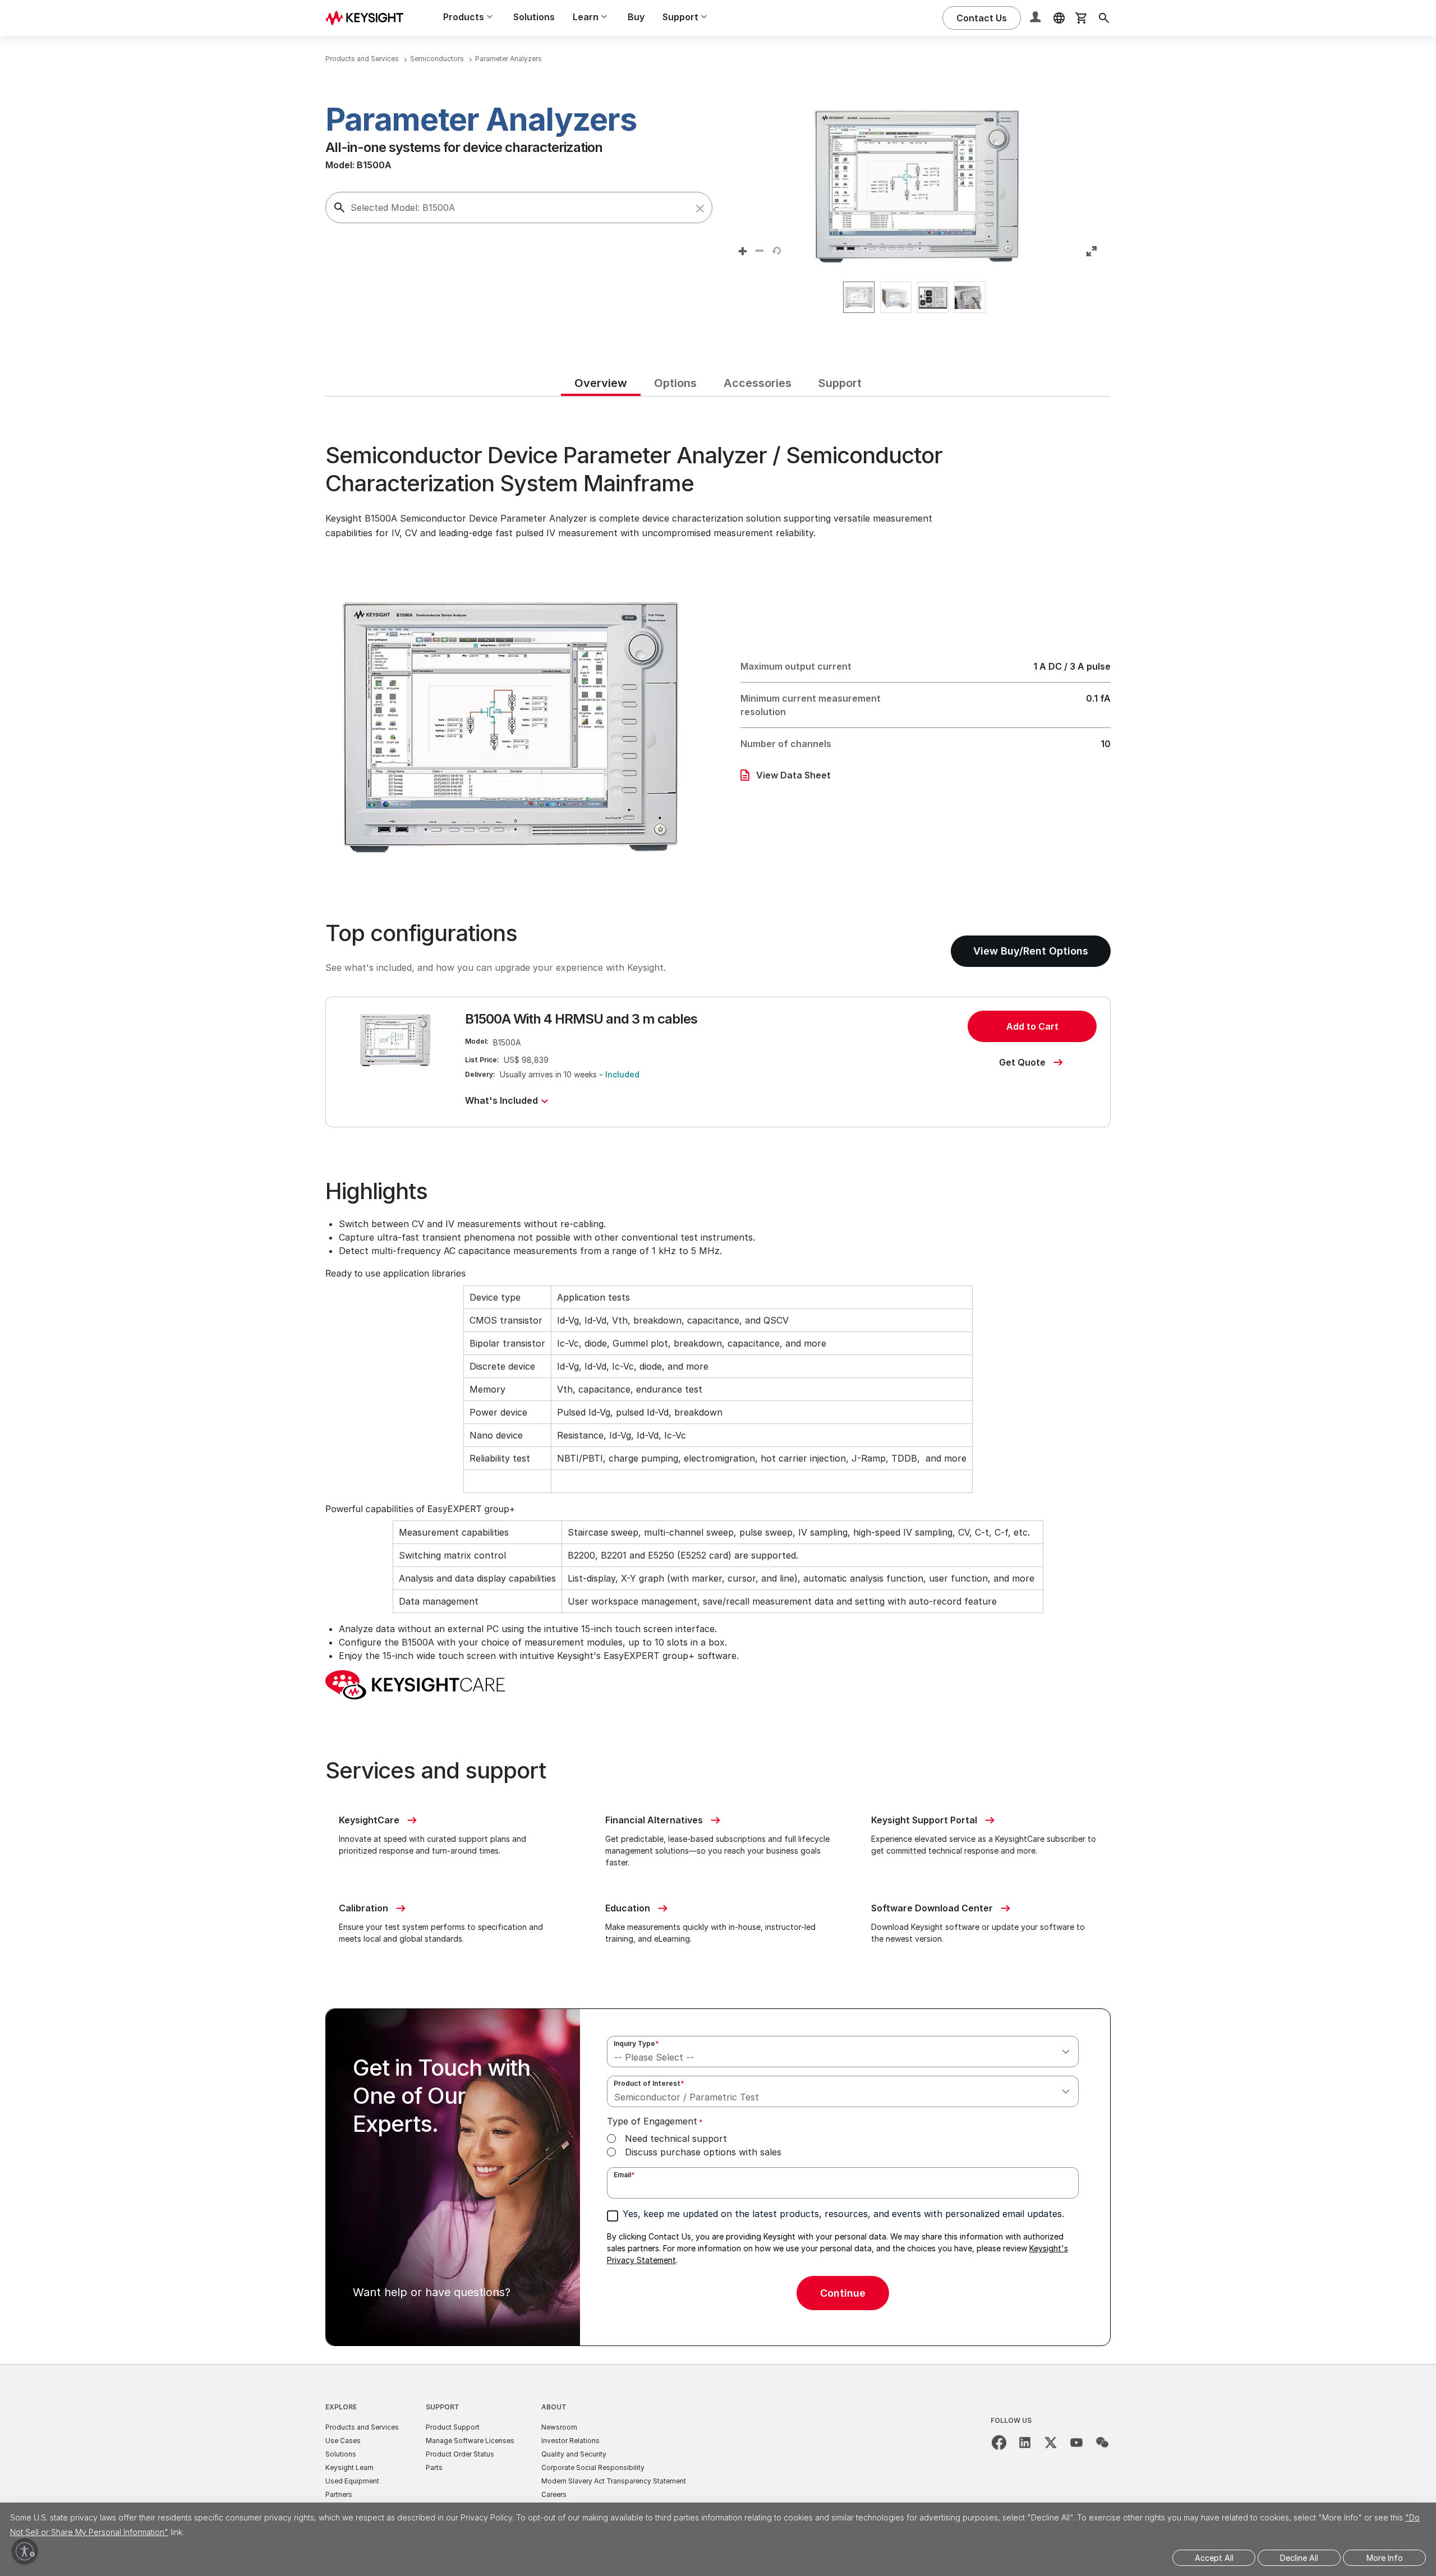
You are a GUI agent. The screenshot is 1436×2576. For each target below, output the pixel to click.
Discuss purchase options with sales (703, 2152)
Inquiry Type (636, 2043)
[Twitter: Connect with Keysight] (1051, 2443)
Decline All (1299, 2558)
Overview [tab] (601, 383)
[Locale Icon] (1059, 18)
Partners (339, 2494)
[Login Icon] (1037, 18)
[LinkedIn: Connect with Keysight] (1025, 2443)
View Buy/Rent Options (1031, 951)
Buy (636, 17)
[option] (859, 297)
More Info (1385, 2558)
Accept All (1214, 2558)
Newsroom (559, 2427)
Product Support (453, 2427)
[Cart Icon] (1081, 18)
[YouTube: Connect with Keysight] (1076, 2443)
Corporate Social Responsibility (593, 2467)
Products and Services (362, 2427)
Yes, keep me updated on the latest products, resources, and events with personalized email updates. (843, 2214)
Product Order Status (460, 2454)
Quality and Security (574, 2454)
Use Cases (343, 2441)
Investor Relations (570, 2441)
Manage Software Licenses (470, 2441)
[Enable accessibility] (25, 2551)
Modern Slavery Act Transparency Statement (614, 2481)
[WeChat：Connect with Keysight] (1102, 2443)
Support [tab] (840, 383)
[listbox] (917, 297)
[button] (700, 209)
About (554, 2407)
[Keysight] (369, 18)
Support (443, 2407)
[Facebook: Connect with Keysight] (999, 2443)
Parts (434, 2467)
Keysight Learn (349, 2467)
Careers (554, 2494)
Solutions (534, 17)
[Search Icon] (1104, 18)
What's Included (501, 1100)
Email (624, 2175)
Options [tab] (675, 383)
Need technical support (676, 2139)
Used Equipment (352, 2481)
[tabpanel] (718, 1380)
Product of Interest (649, 2083)
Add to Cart (1032, 1026)
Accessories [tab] (758, 383)
